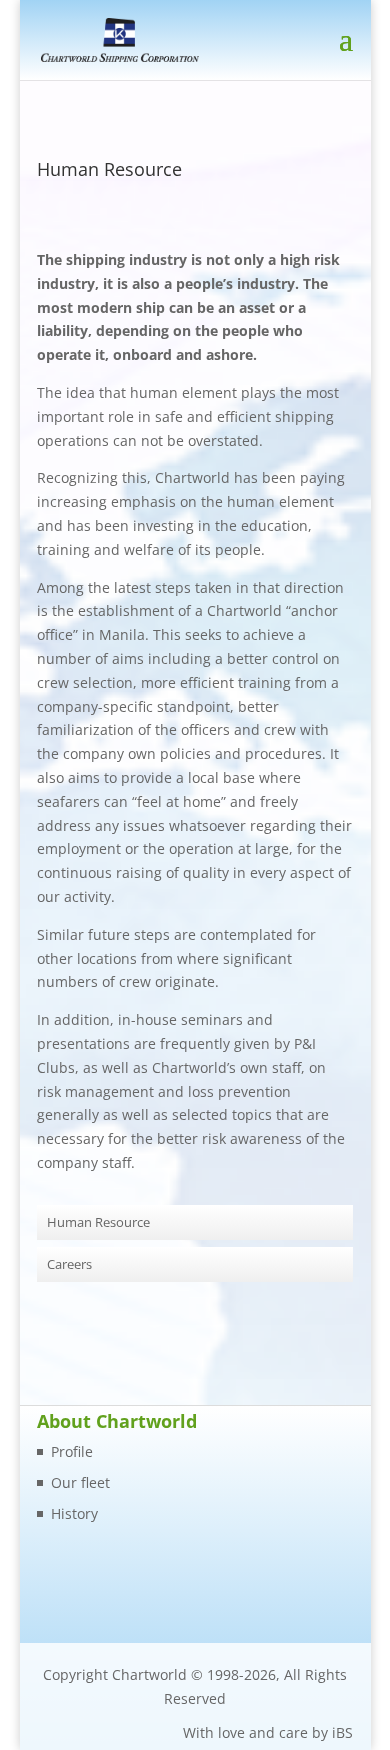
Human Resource (98, 1222)
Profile (72, 1451)
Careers (69, 1264)
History (74, 1513)
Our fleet (80, 1482)
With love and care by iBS (268, 1732)
